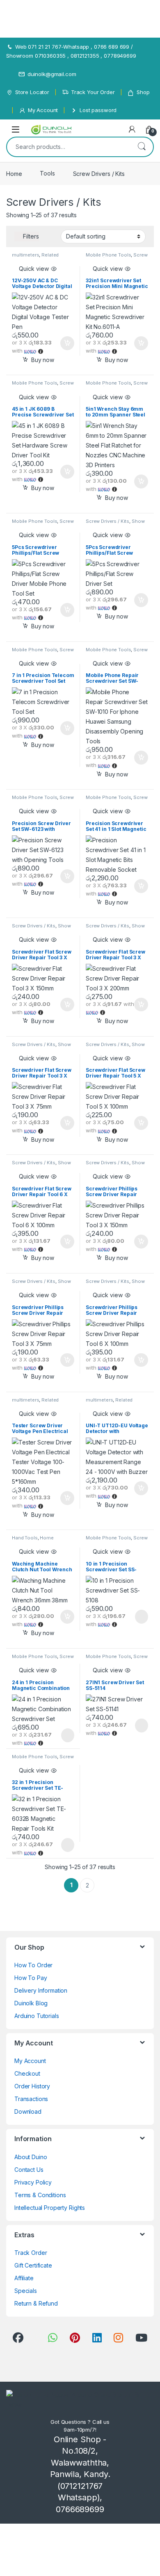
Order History (32, 2086)
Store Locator (32, 92)
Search (142, 147)
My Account (43, 110)
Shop (143, 92)
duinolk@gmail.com (52, 74)
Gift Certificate (33, 2265)
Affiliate (24, 2278)
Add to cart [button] (67, 343)
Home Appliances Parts (33, 1540)
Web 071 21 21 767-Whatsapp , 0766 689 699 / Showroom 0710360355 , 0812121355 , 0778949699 (71, 51)
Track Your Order (93, 92)
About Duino (31, 2157)
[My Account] (132, 129)
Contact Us (29, 2170)
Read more (141, 1617)
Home (14, 173)
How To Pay (31, 1978)
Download (28, 2111)
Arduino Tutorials (37, 2016)
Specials (26, 2291)
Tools (47, 173)
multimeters (25, 255)
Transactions (31, 2099)
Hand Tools (25, 1538)
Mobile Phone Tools (108, 255)
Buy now (43, 360)
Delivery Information (41, 1990)
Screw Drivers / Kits (107, 521)
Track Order (31, 2253)
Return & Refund (36, 2303)
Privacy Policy (33, 2182)
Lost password (98, 110)
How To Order (33, 1965)
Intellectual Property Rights (50, 2208)
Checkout (27, 2073)
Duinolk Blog (31, 2003)
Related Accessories (35, 257)
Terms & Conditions (40, 2195)
